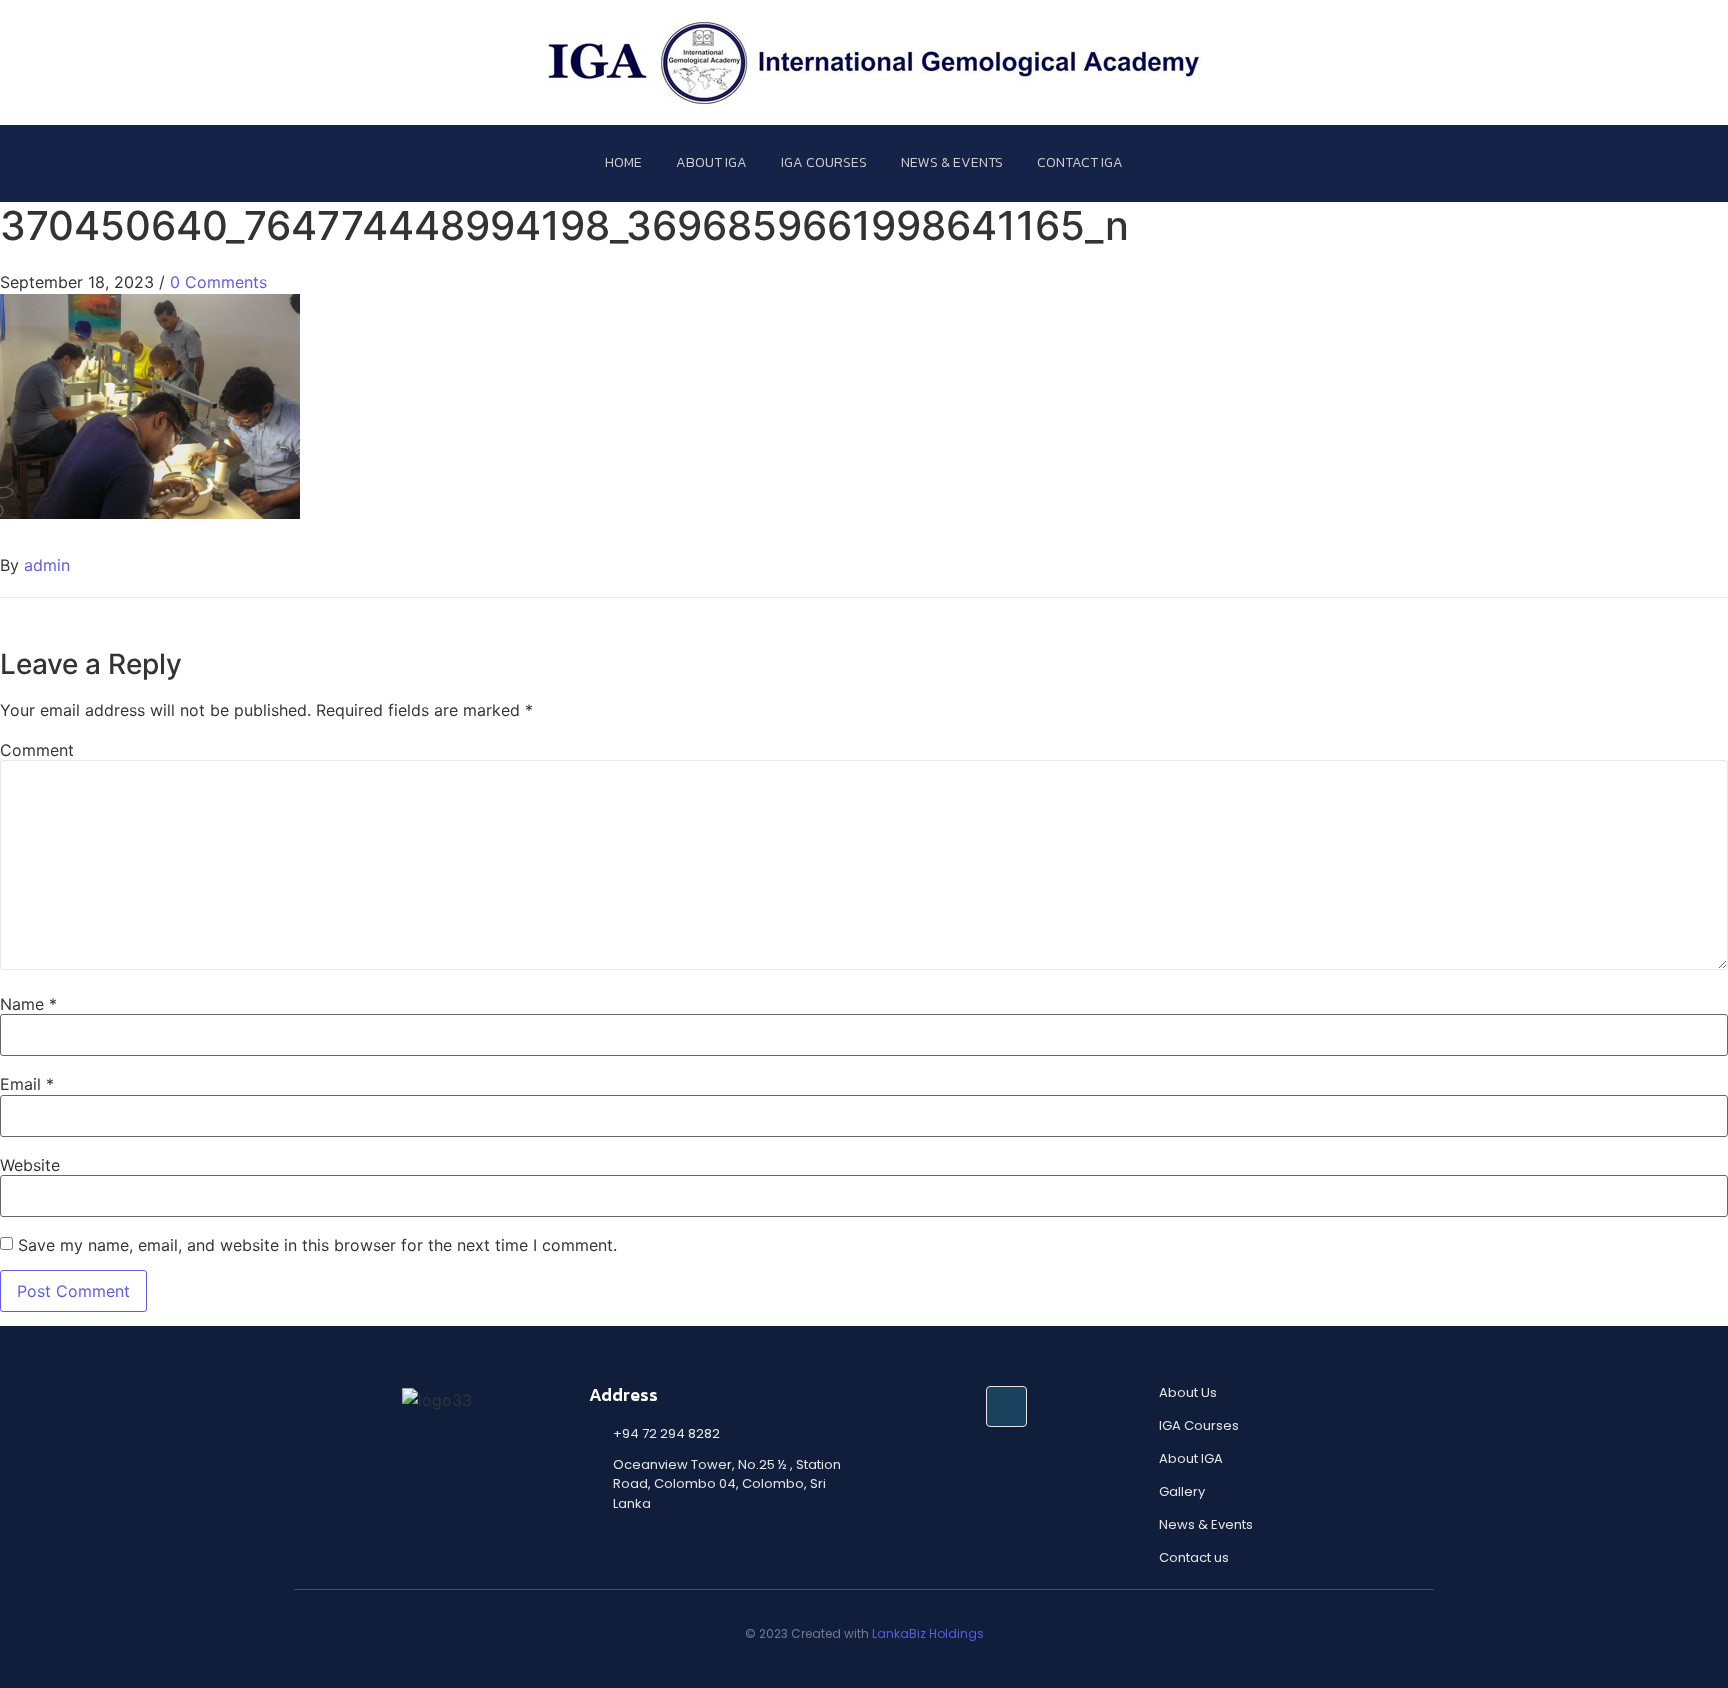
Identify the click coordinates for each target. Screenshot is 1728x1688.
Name (28, 1004)
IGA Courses (824, 162)
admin (47, 565)
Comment (37, 750)
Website (30, 1165)
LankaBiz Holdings (928, 1633)
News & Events (952, 162)
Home (623, 162)
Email (27, 1084)
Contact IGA (1080, 162)
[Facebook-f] (1006, 1406)
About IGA (711, 162)
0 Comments (218, 282)
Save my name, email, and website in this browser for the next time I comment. (317, 1245)
